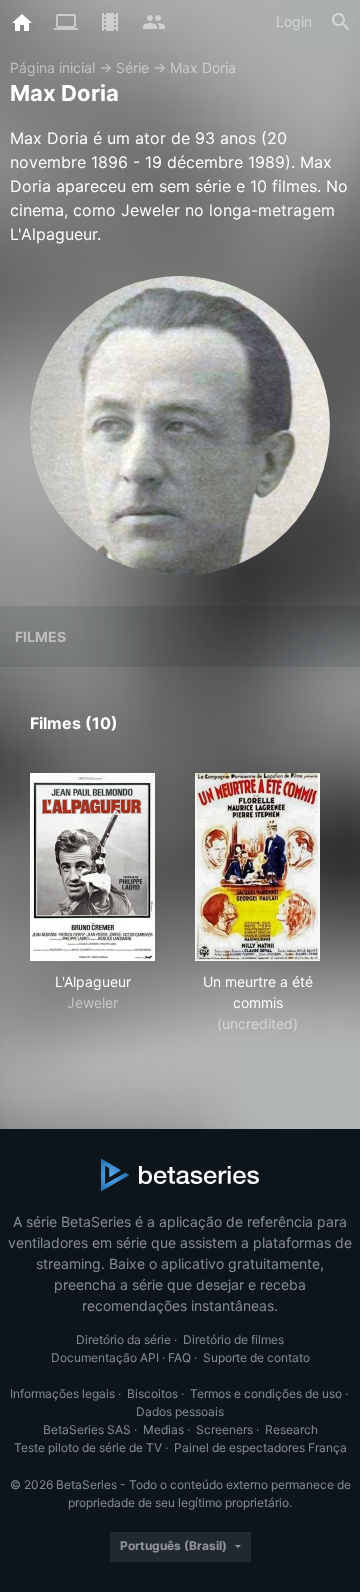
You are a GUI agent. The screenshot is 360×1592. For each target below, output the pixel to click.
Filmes (40, 636)
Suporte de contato (256, 1357)
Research (291, 1429)
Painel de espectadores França (260, 1447)
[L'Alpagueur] (92, 867)
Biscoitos (152, 1393)
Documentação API (105, 1357)
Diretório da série (123, 1339)
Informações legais (62, 1393)
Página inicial (52, 67)
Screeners (224, 1429)
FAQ (179, 1357)
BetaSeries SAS (87, 1429)
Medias (163, 1429)
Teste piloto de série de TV (88, 1447)
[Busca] (341, 22)
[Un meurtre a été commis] (257, 867)
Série (132, 67)
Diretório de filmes (233, 1339)
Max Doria (203, 67)
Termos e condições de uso (266, 1393)
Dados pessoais (180, 1411)
